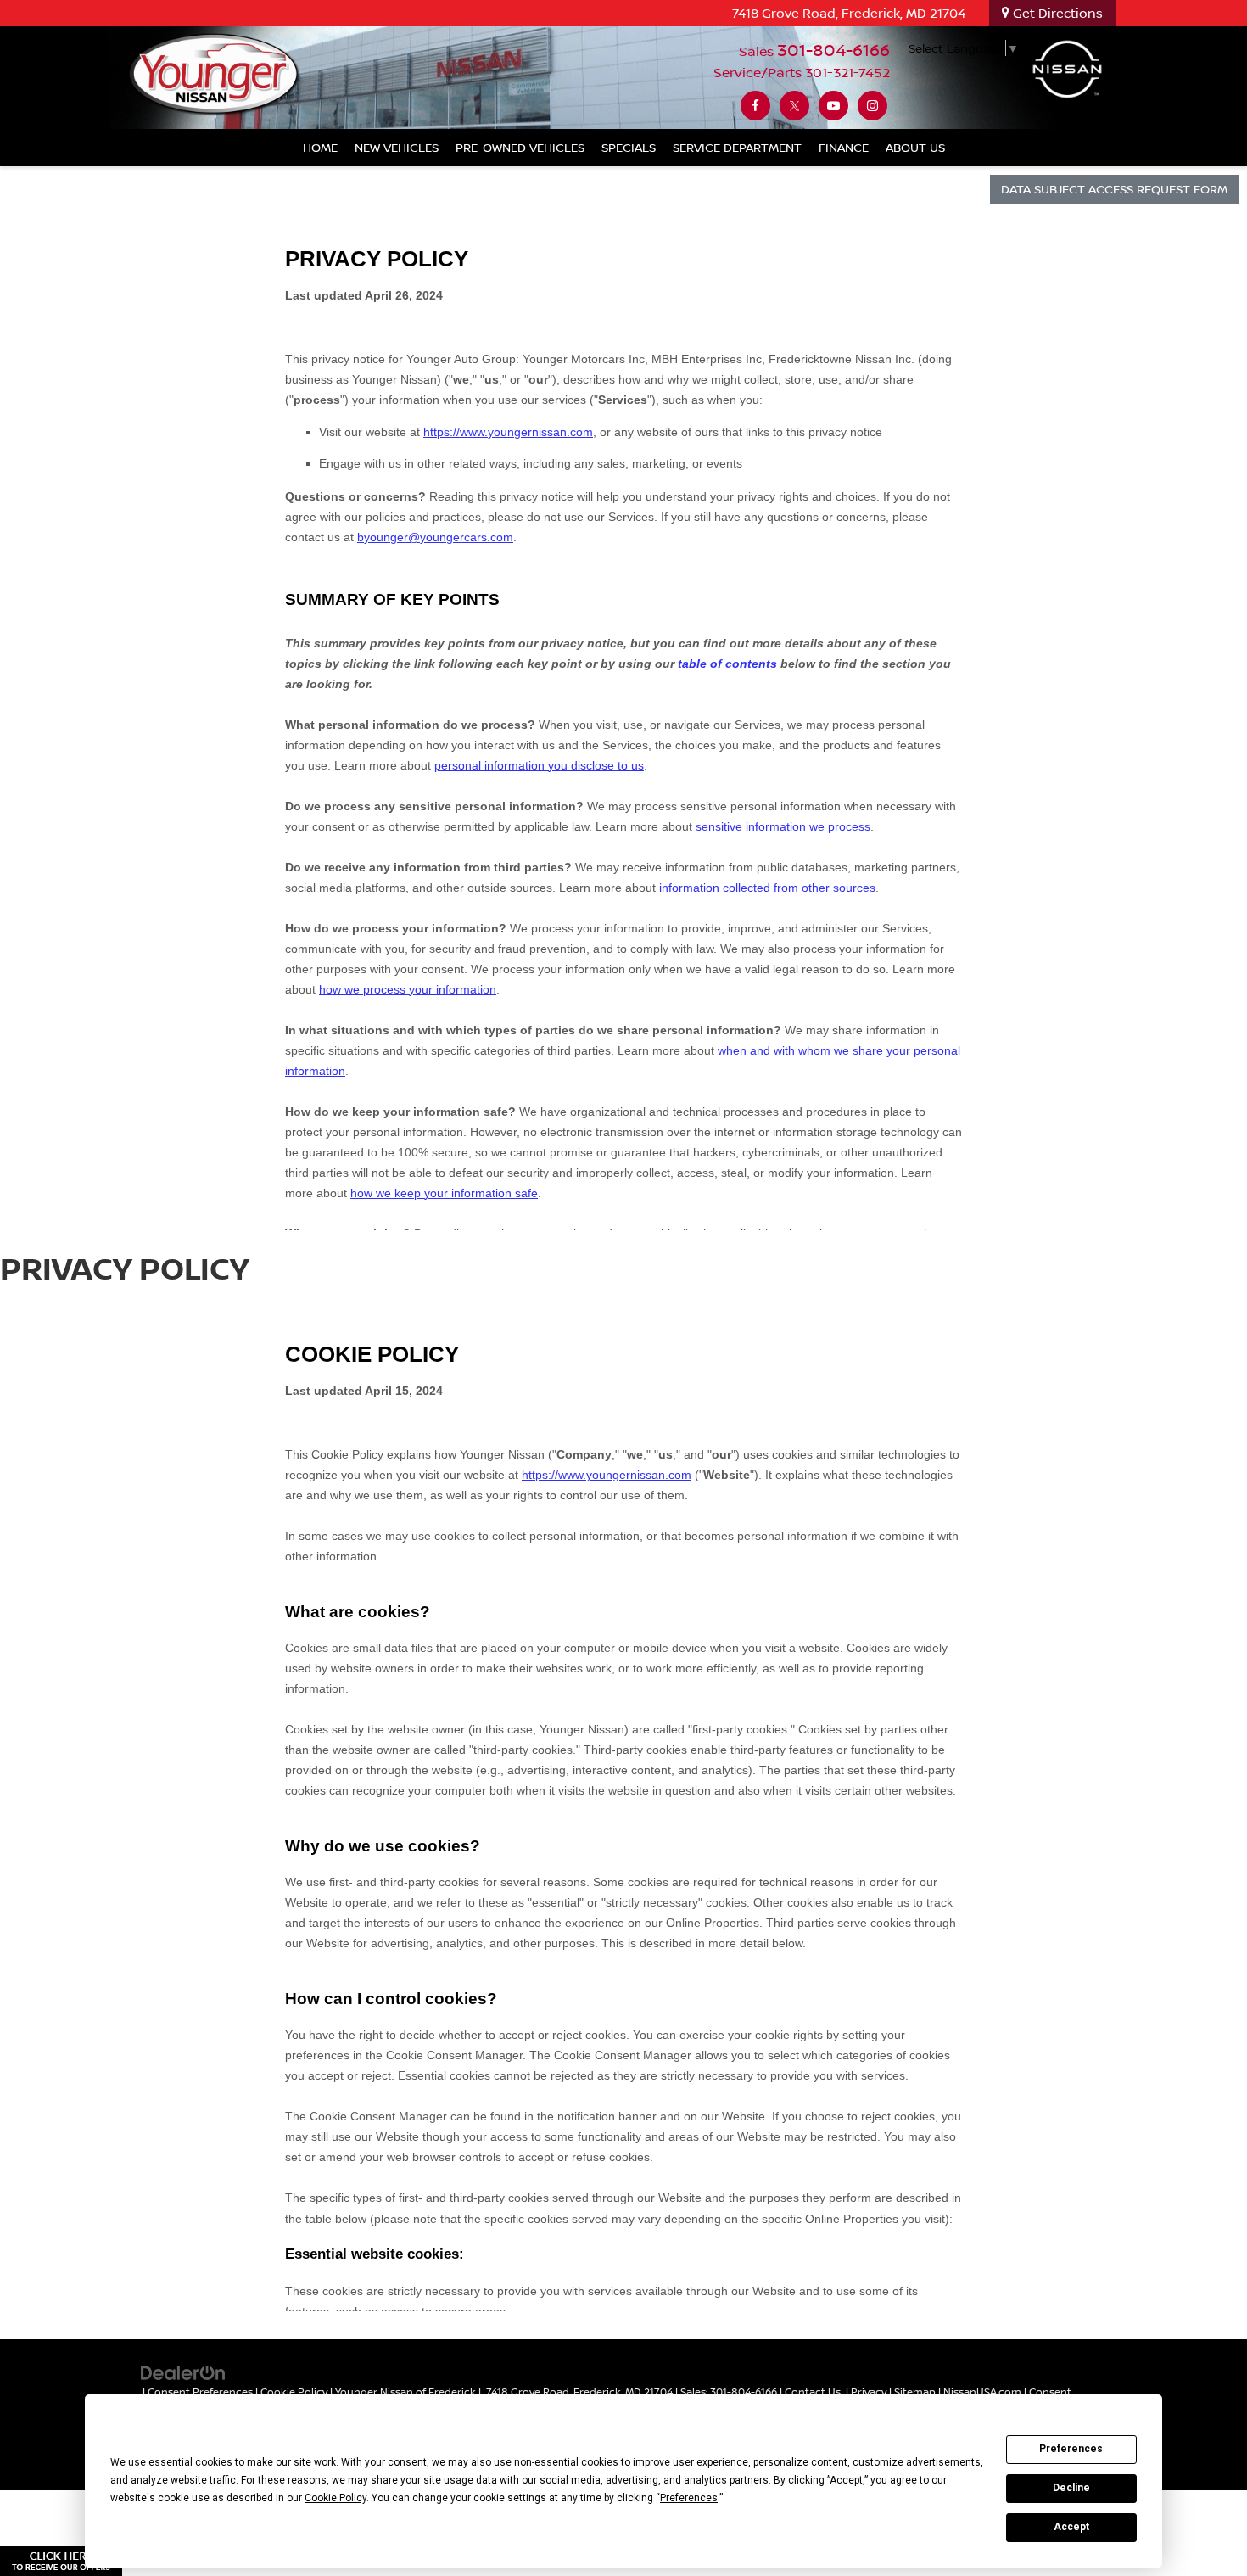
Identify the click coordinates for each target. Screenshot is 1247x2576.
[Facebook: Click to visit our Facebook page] (755, 106)
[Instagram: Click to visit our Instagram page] (872, 106)
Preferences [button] (689, 2498)
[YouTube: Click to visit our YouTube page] (833, 106)
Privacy (869, 2391)
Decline (1071, 2488)
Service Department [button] (737, 147)
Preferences (1071, 2449)
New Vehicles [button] (397, 147)
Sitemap (915, 2391)
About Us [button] (915, 147)
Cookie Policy (294, 2391)
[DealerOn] (183, 2371)
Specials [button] (629, 147)
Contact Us (813, 2391)
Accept (1071, 2527)
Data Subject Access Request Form (1114, 189)
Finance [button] (844, 147)
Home (320, 147)
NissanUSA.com (982, 2391)
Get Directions (1056, 13)
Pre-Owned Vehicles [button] (520, 147)
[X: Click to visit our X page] (794, 106)
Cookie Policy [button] (336, 2498)
